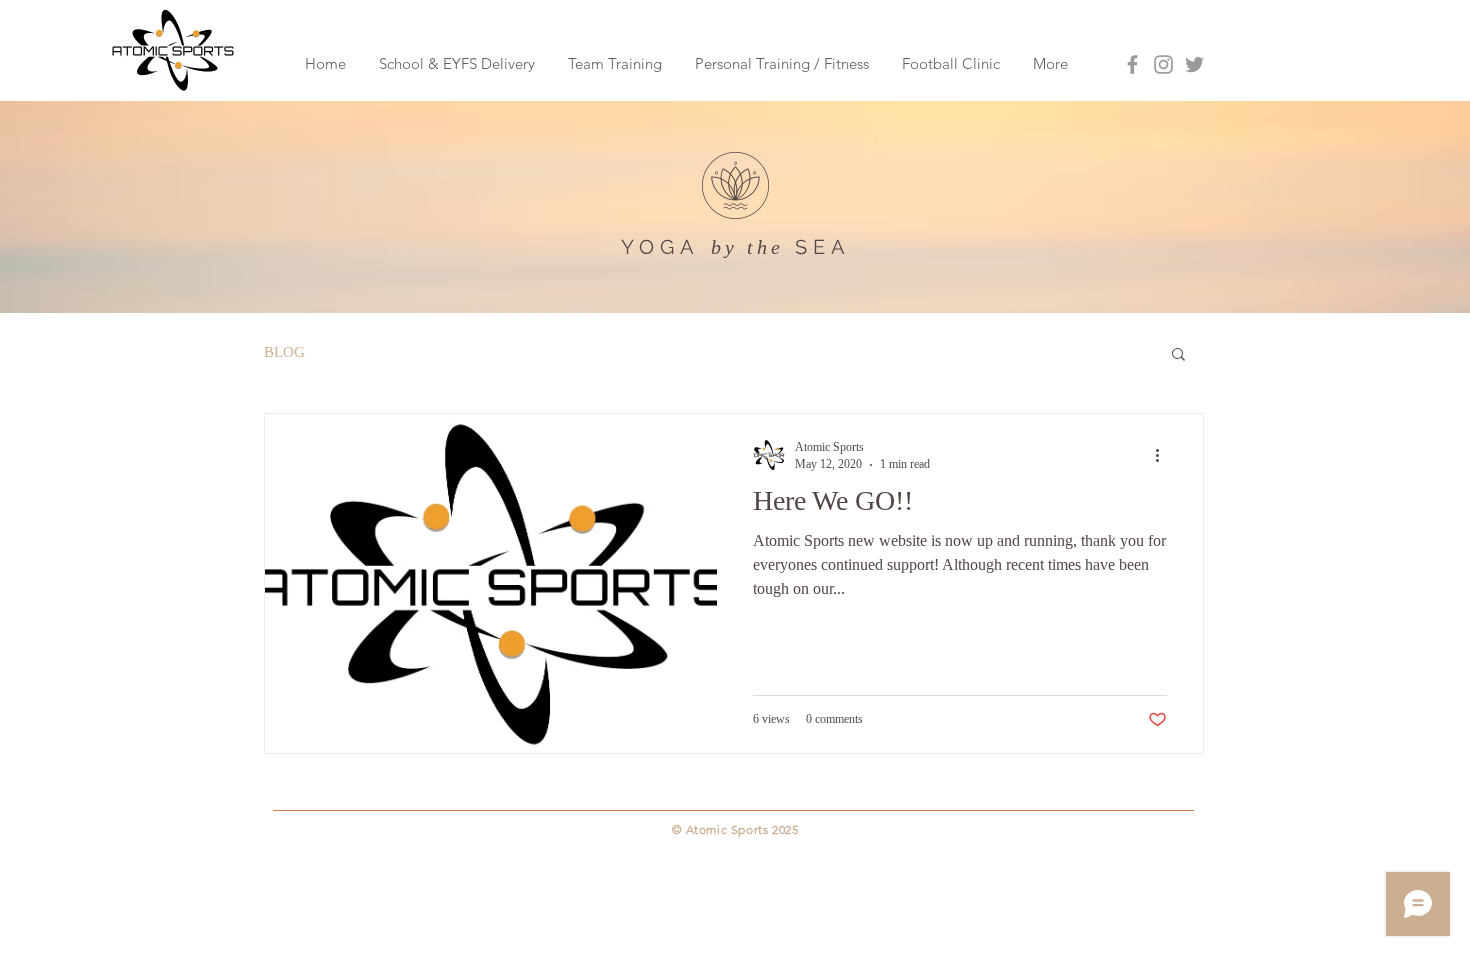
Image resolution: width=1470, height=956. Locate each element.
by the (747, 247)
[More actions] (1164, 455)
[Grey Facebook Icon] (1132, 64)
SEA (823, 247)
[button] (1178, 355)
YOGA (660, 247)
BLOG (284, 352)
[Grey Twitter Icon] (1194, 64)
